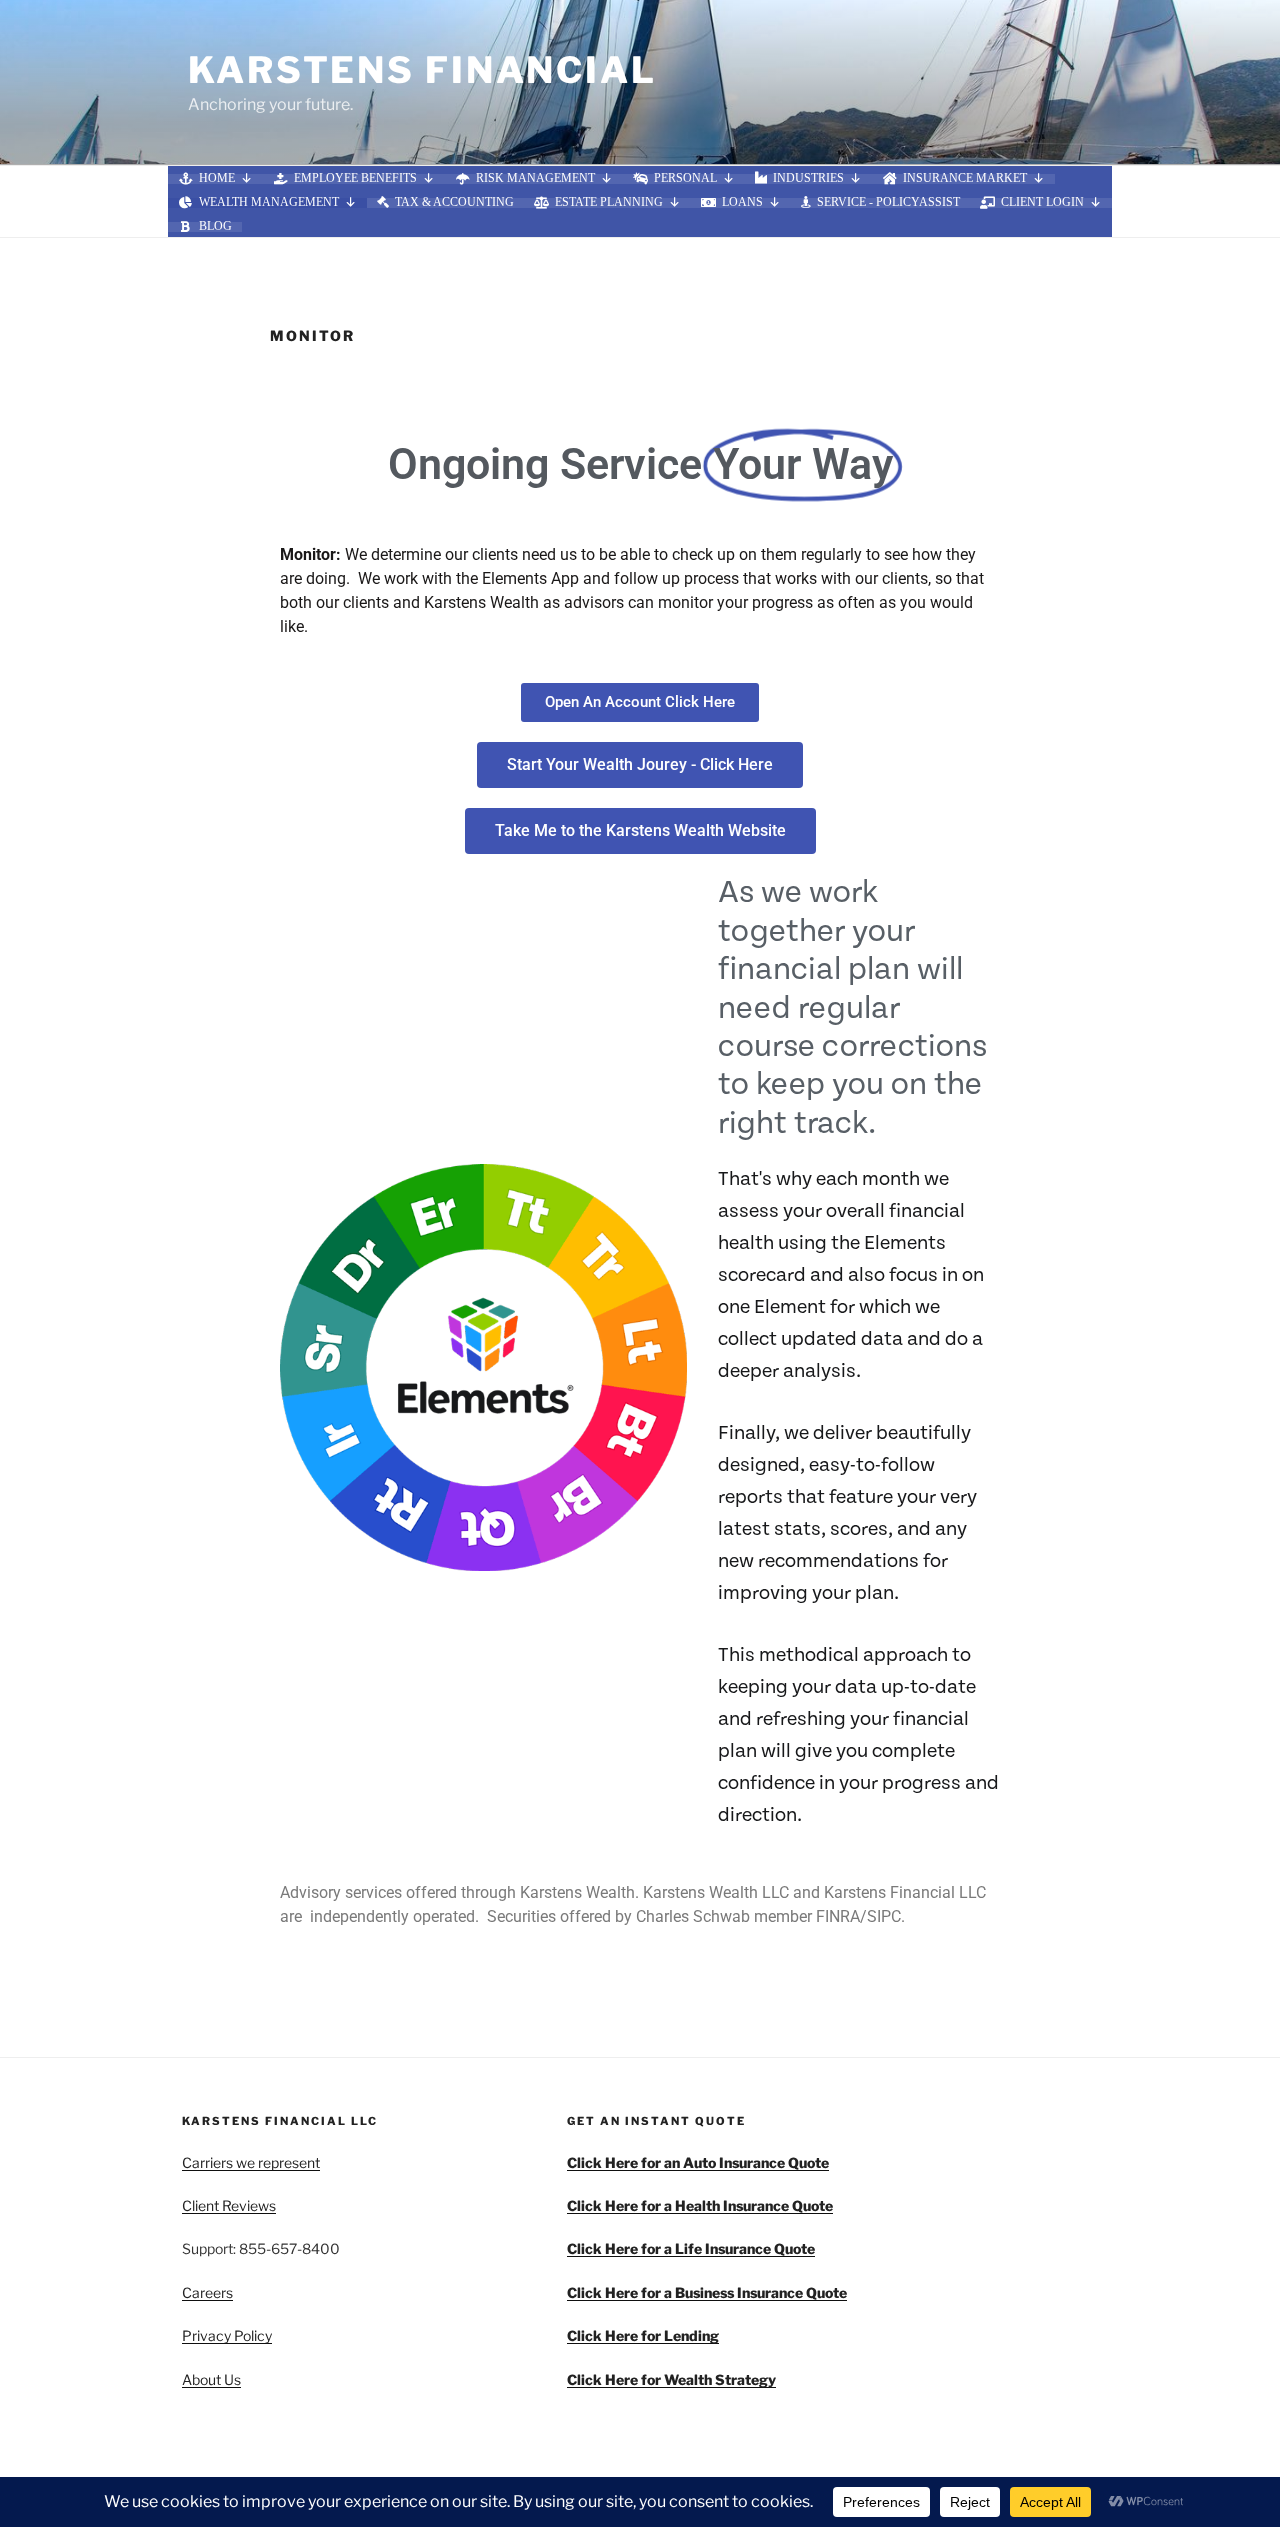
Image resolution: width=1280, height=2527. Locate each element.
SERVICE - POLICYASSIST (888, 203)
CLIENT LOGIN (1042, 203)
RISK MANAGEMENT (535, 179)
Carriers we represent (251, 2162)
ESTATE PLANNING (609, 203)
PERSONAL (685, 179)
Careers (207, 2292)
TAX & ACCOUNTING (454, 203)
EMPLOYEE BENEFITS (355, 179)
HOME (217, 179)
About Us (211, 2379)
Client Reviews (229, 2205)
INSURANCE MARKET (965, 179)
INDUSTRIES (808, 179)
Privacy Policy (227, 2335)
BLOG (215, 227)
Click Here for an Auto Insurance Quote (698, 2162)
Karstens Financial (422, 70)
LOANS (742, 203)
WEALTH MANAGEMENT (269, 203)
